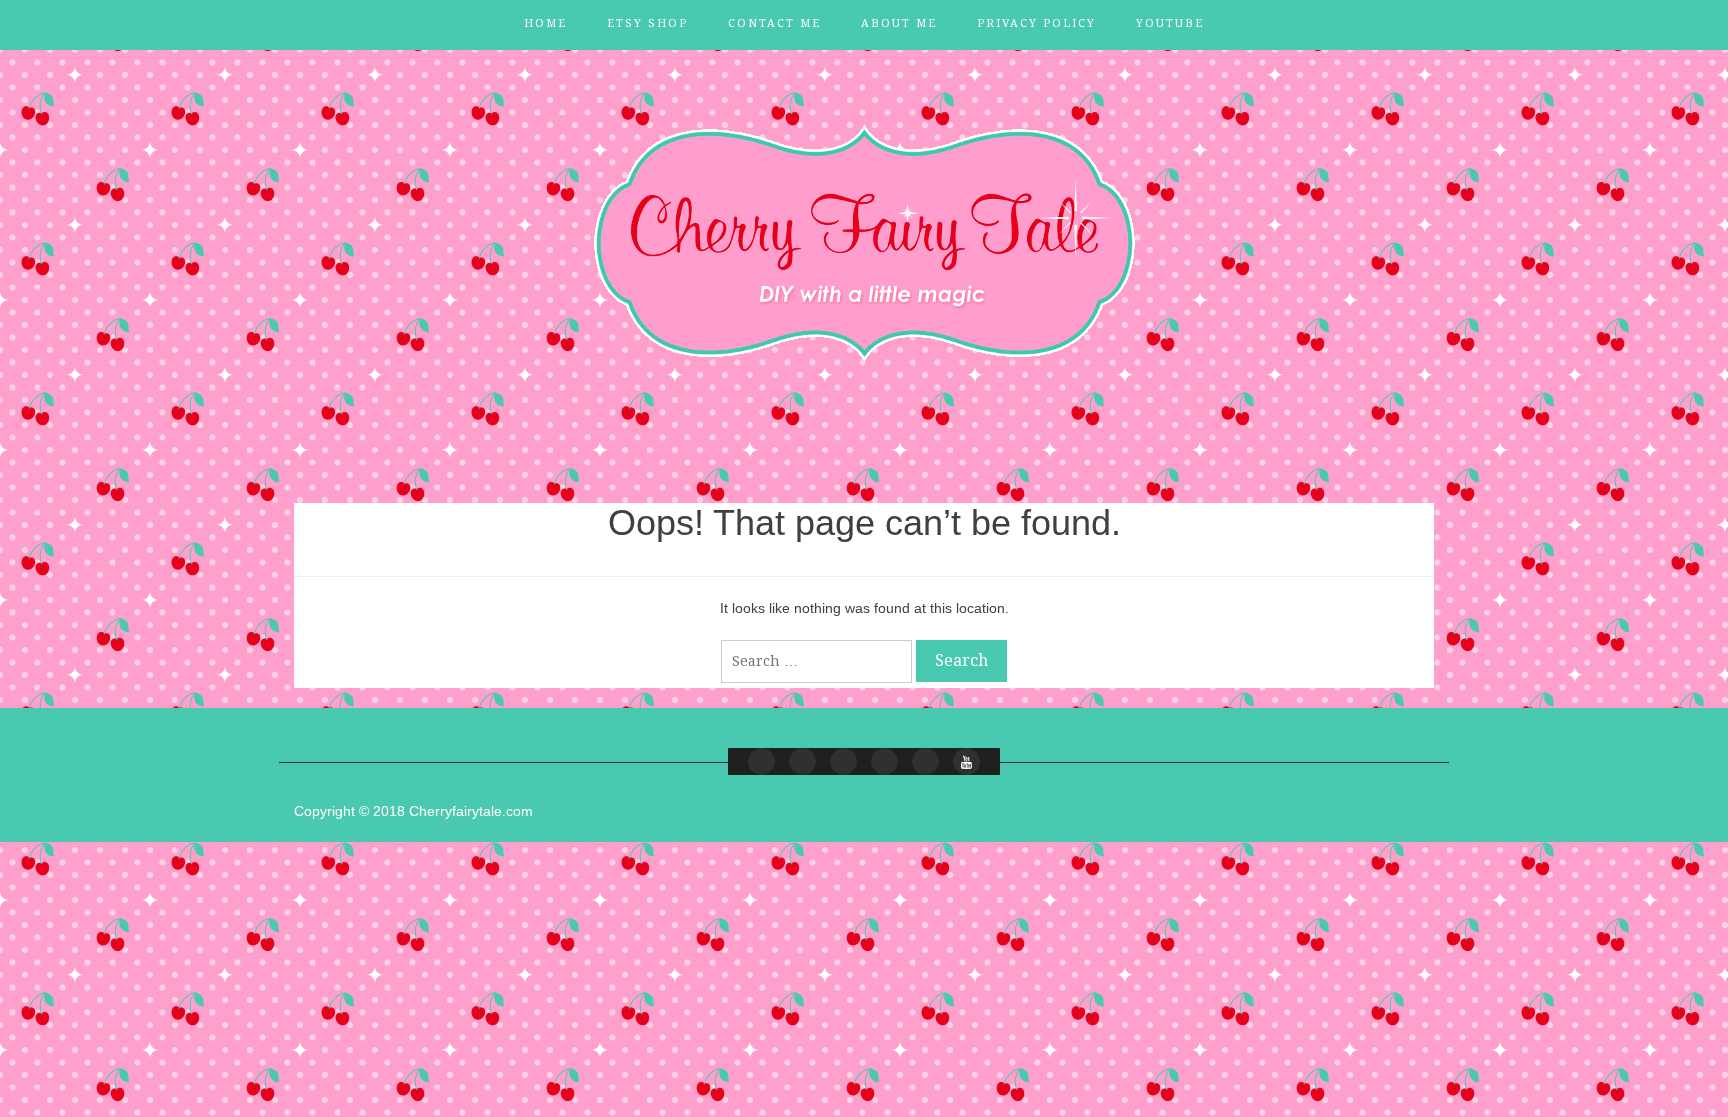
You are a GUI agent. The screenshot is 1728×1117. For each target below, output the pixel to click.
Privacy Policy (1036, 23)
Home (545, 23)
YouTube (1170, 23)
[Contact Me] (843, 761)
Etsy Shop (647, 23)
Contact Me (774, 23)
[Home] (761, 761)
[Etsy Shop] (802, 761)
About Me (899, 23)
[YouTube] (966, 761)
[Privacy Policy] (925, 761)
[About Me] (884, 761)
